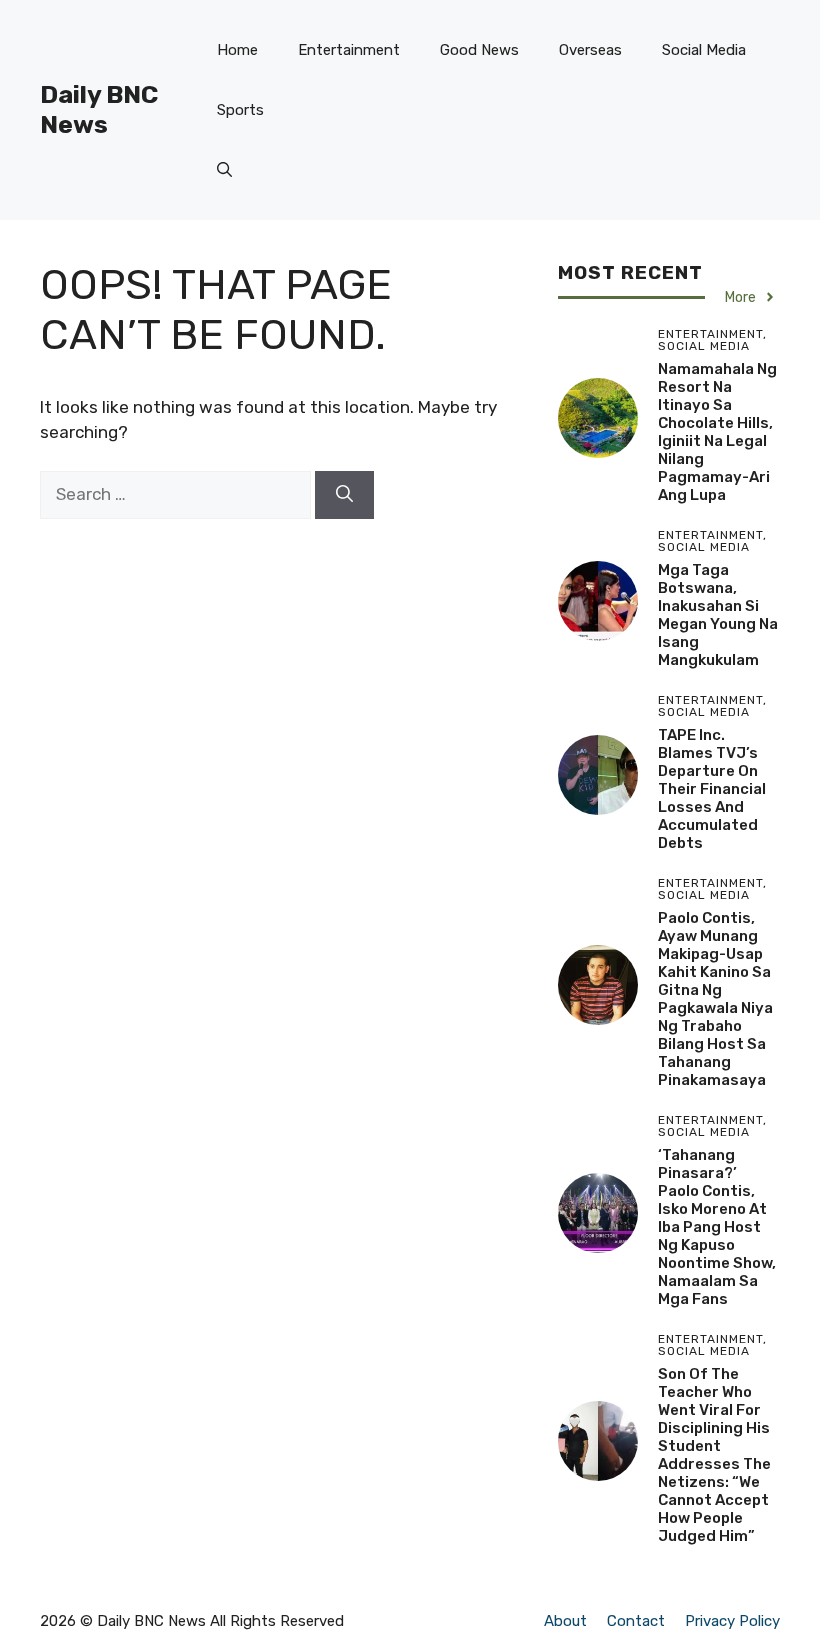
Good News (479, 50)
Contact (636, 1621)
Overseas (590, 50)
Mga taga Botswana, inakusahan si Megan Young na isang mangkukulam (718, 615)
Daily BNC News (99, 109)
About (565, 1621)
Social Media (704, 50)
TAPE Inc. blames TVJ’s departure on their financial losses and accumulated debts (712, 789)
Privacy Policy (732, 1621)
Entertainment (349, 50)
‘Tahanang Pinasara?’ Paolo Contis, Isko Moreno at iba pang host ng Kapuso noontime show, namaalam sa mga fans (717, 1227)
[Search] (344, 495)
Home (237, 50)
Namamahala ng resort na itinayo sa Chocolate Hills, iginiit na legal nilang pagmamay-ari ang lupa (717, 432)
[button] (224, 170)
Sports (240, 110)
